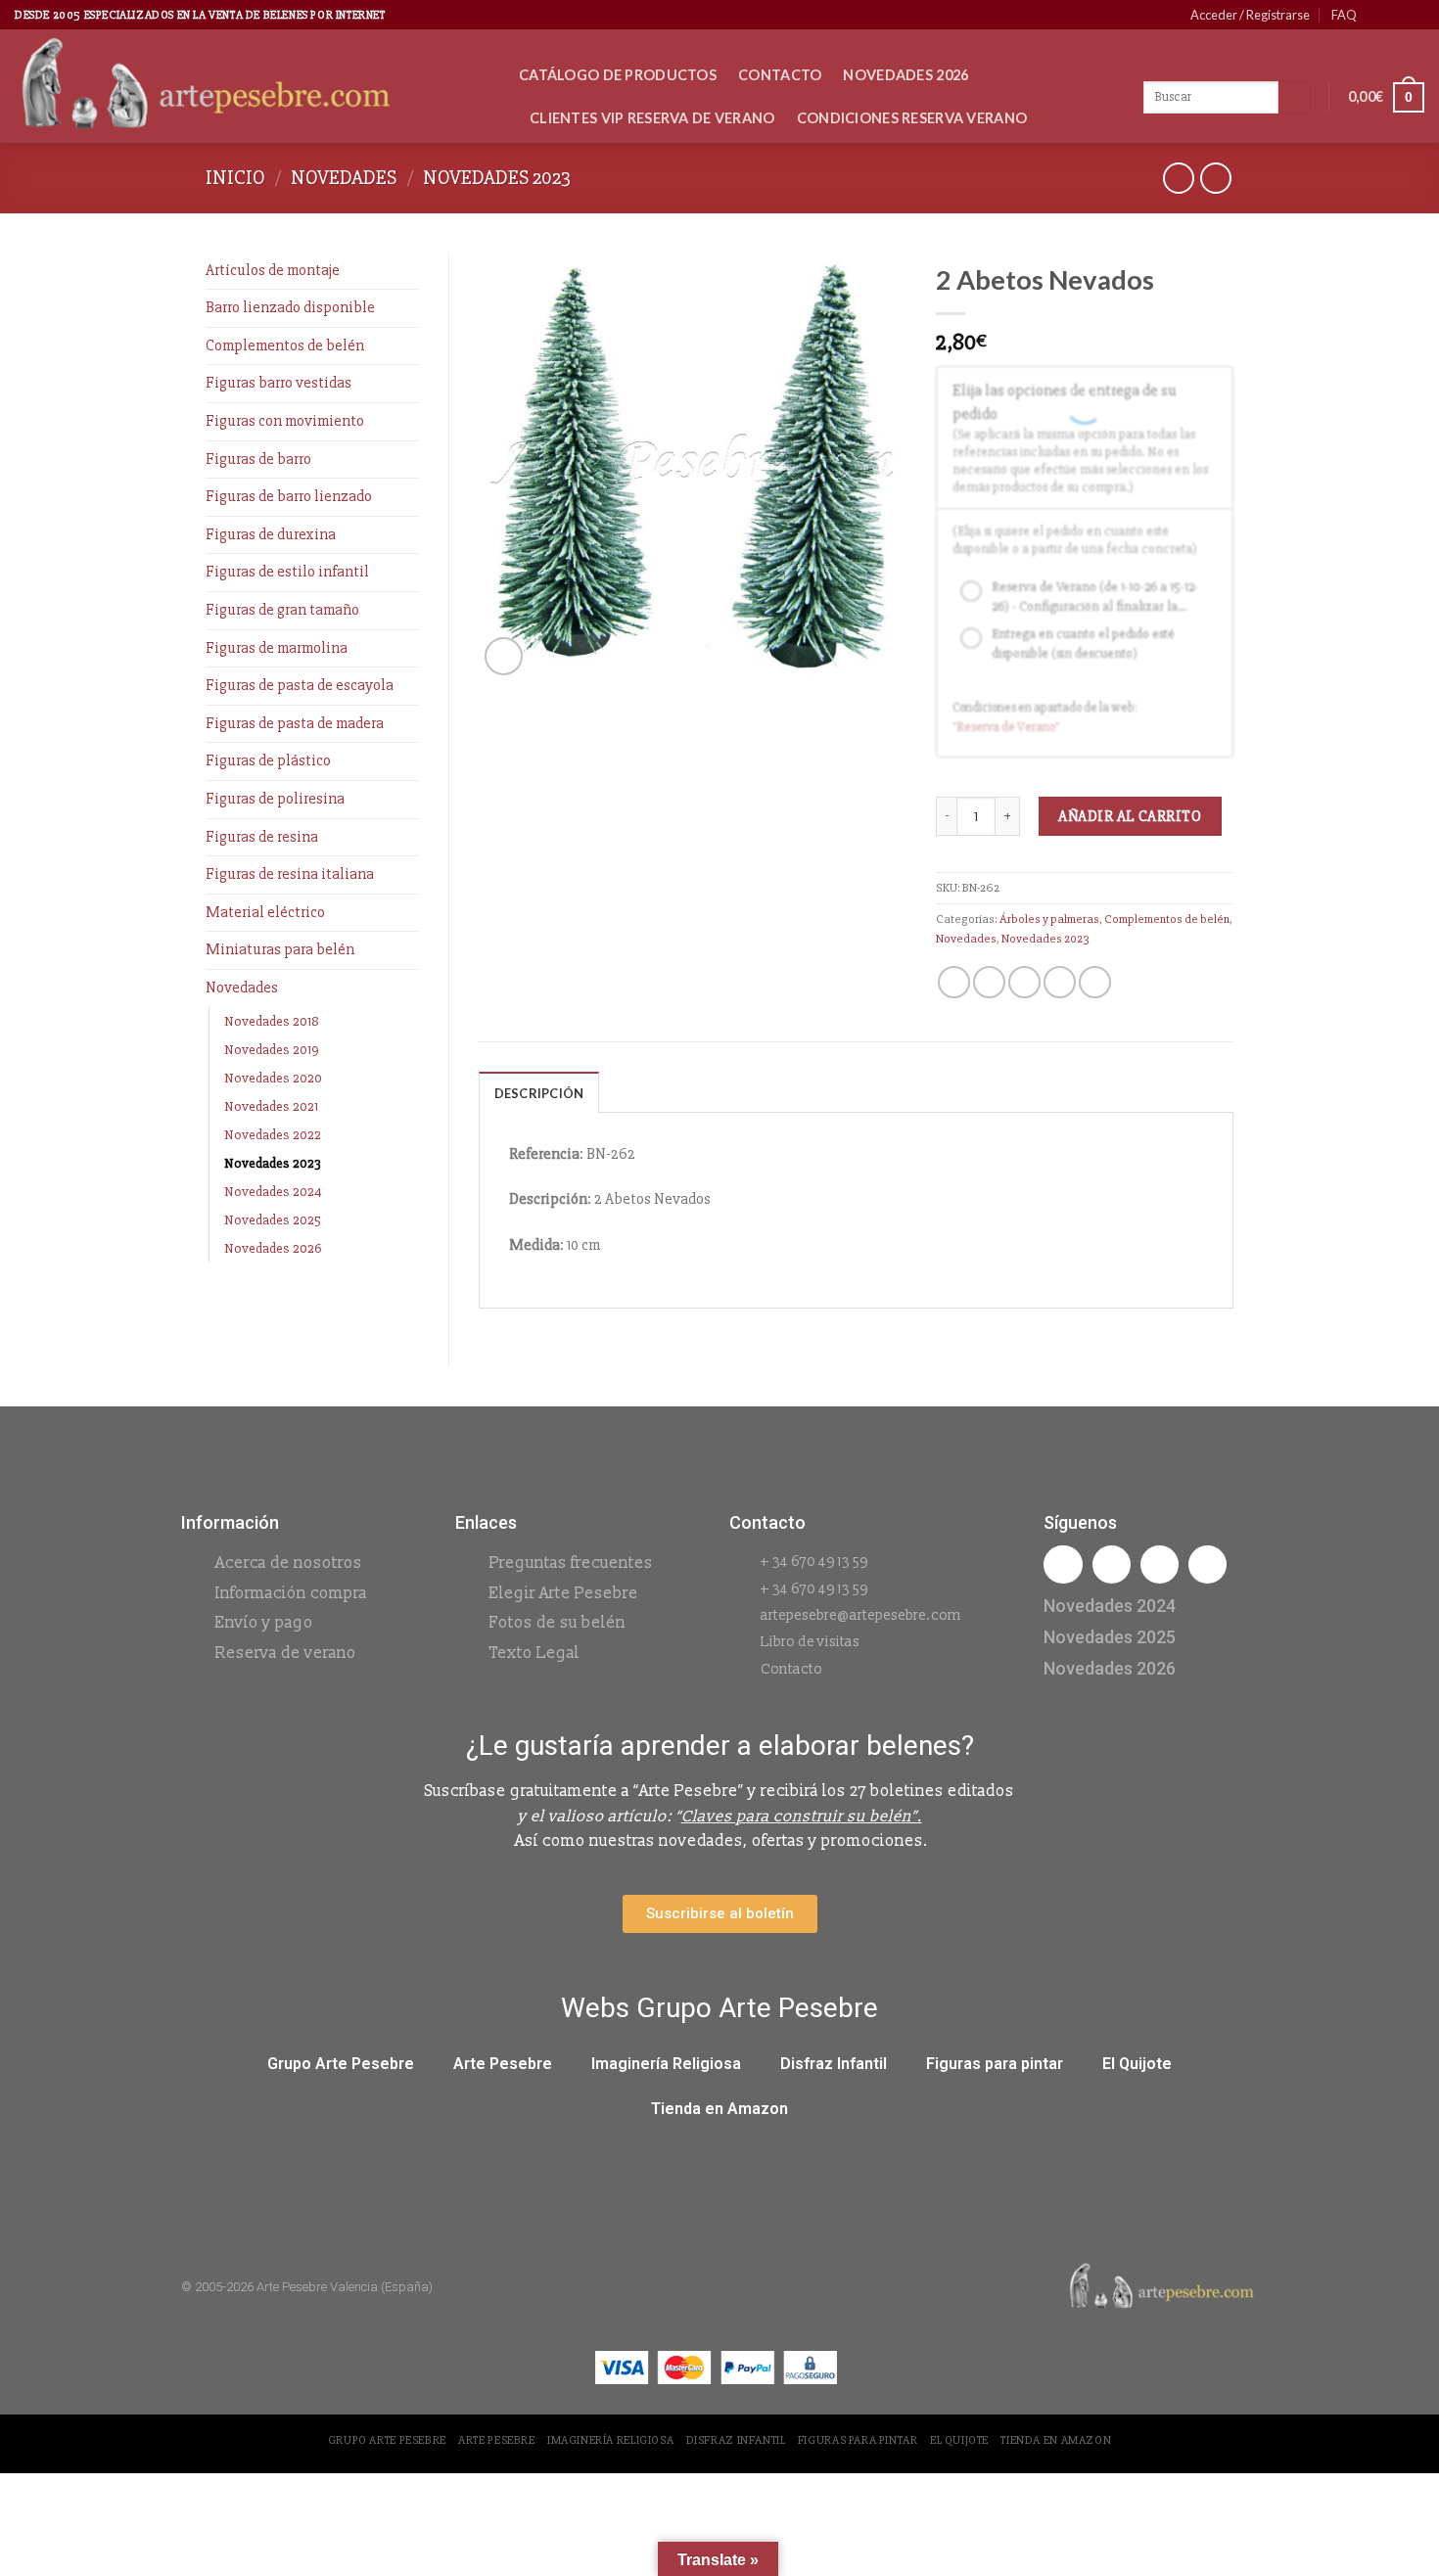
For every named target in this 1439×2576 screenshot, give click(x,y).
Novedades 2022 (273, 1135)
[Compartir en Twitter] (989, 982)
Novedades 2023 (497, 178)
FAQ (1344, 15)
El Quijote (1137, 2064)
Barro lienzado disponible (290, 307)
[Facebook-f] (1063, 1564)
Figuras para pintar (995, 2064)
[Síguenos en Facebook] (1377, 15)
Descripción (539, 1093)
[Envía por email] (1024, 982)
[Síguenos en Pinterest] (1396, 15)
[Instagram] (1112, 1564)
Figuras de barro (258, 459)
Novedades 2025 (273, 1220)
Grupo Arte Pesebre (341, 2064)
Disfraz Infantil (834, 2064)
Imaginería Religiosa (666, 2064)
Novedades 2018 (272, 1021)
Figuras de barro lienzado (289, 496)
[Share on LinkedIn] (1095, 982)
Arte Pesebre (503, 2064)
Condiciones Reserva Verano (912, 118)
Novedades (344, 178)
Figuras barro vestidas (279, 383)
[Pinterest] (1207, 1564)
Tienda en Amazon (719, 2109)
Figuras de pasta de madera (295, 723)
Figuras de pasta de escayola (300, 685)
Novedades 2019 (272, 1050)
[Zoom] (504, 656)
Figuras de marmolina (277, 648)
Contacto (780, 75)
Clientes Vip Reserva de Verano (652, 118)
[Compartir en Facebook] (954, 982)
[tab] (539, 1092)
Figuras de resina (262, 837)
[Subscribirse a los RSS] (1415, 15)
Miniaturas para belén (280, 949)
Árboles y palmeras (1049, 919)
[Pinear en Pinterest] (1060, 982)
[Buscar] (1295, 98)
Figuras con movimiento (285, 421)
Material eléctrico (265, 912)
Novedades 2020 (273, 1078)
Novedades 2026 (905, 75)
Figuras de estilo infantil (287, 572)
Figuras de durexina (271, 534)
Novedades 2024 (273, 1192)
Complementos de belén (285, 345)
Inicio (235, 178)
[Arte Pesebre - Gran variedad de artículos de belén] (252, 86)
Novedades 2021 (271, 1106)
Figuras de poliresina (275, 799)
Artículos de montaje (273, 270)
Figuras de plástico (268, 760)
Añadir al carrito (1130, 816)
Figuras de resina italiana (290, 874)
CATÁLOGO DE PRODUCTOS (618, 75)
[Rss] (1160, 1564)
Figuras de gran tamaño (282, 610)
